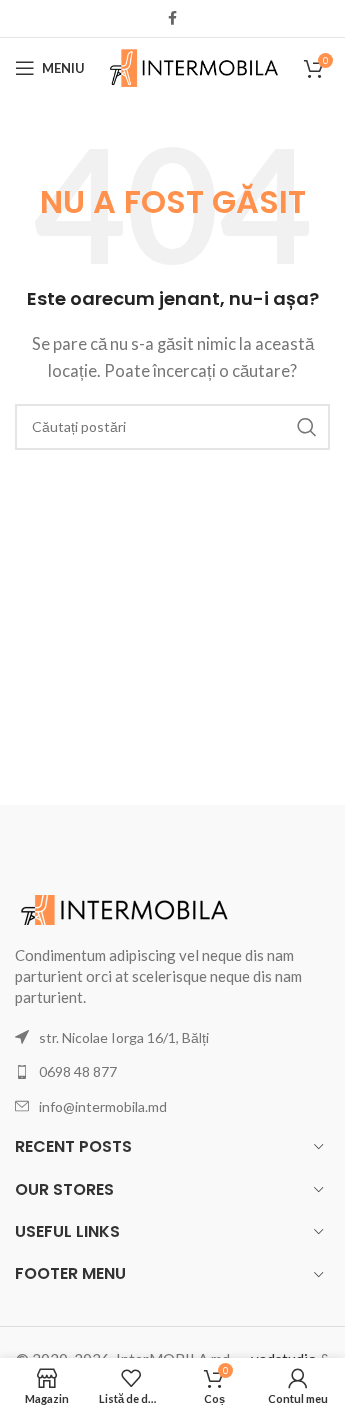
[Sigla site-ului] (194, 66)
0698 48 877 (78, 1071)
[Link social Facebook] (173, 18)
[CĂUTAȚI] (307, 427)
